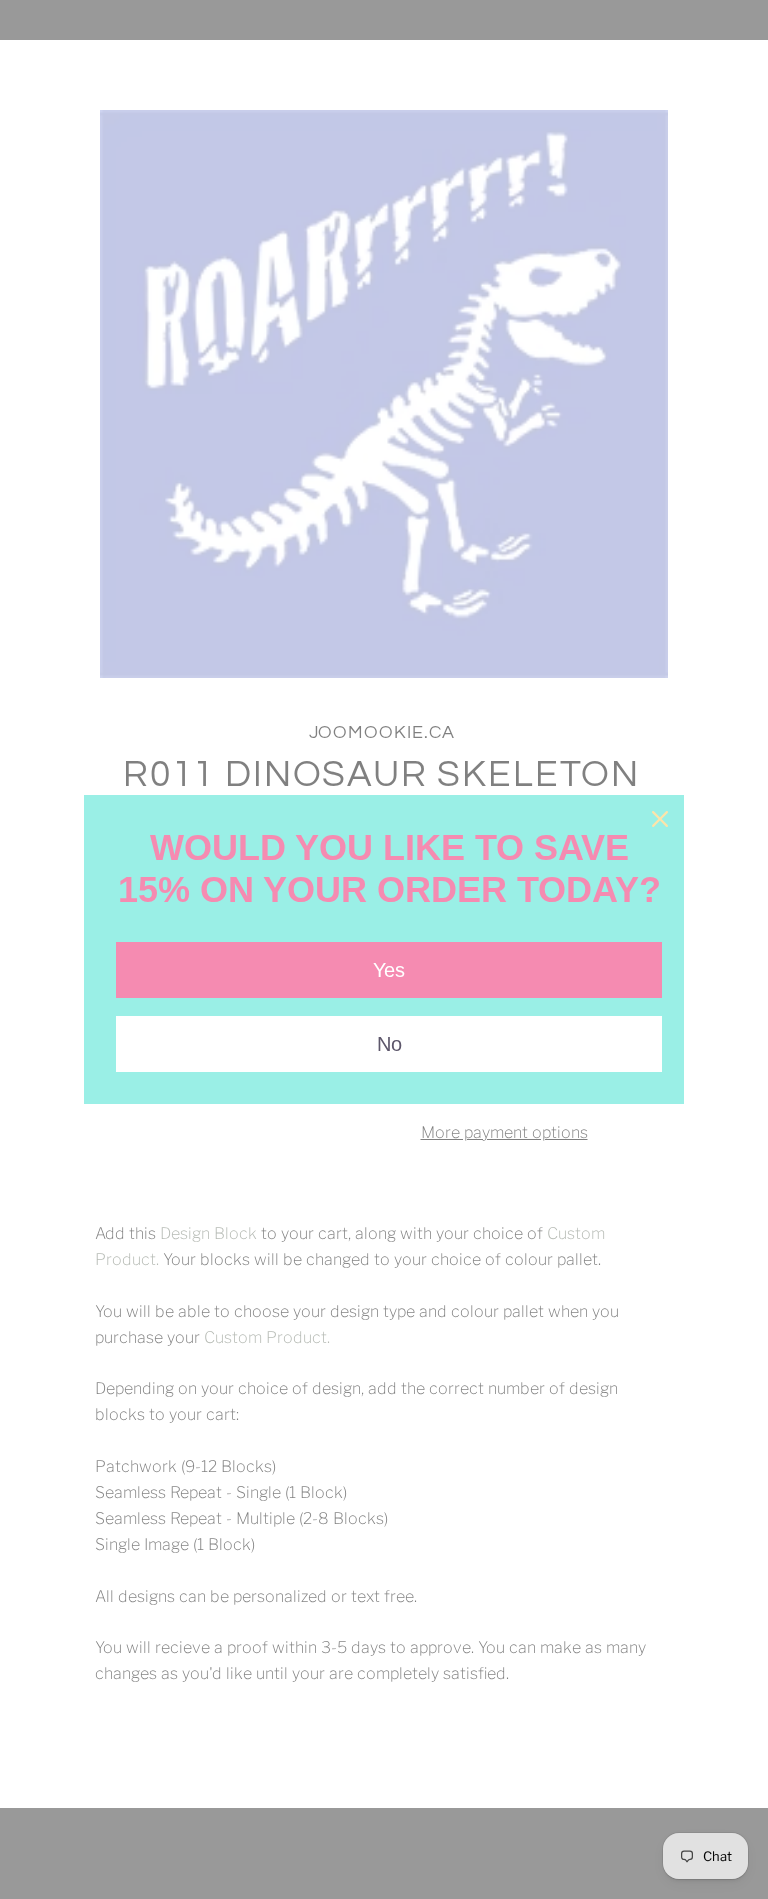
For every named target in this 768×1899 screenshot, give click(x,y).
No (389, 1044)
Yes (389, 970)
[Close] (660, 819)
